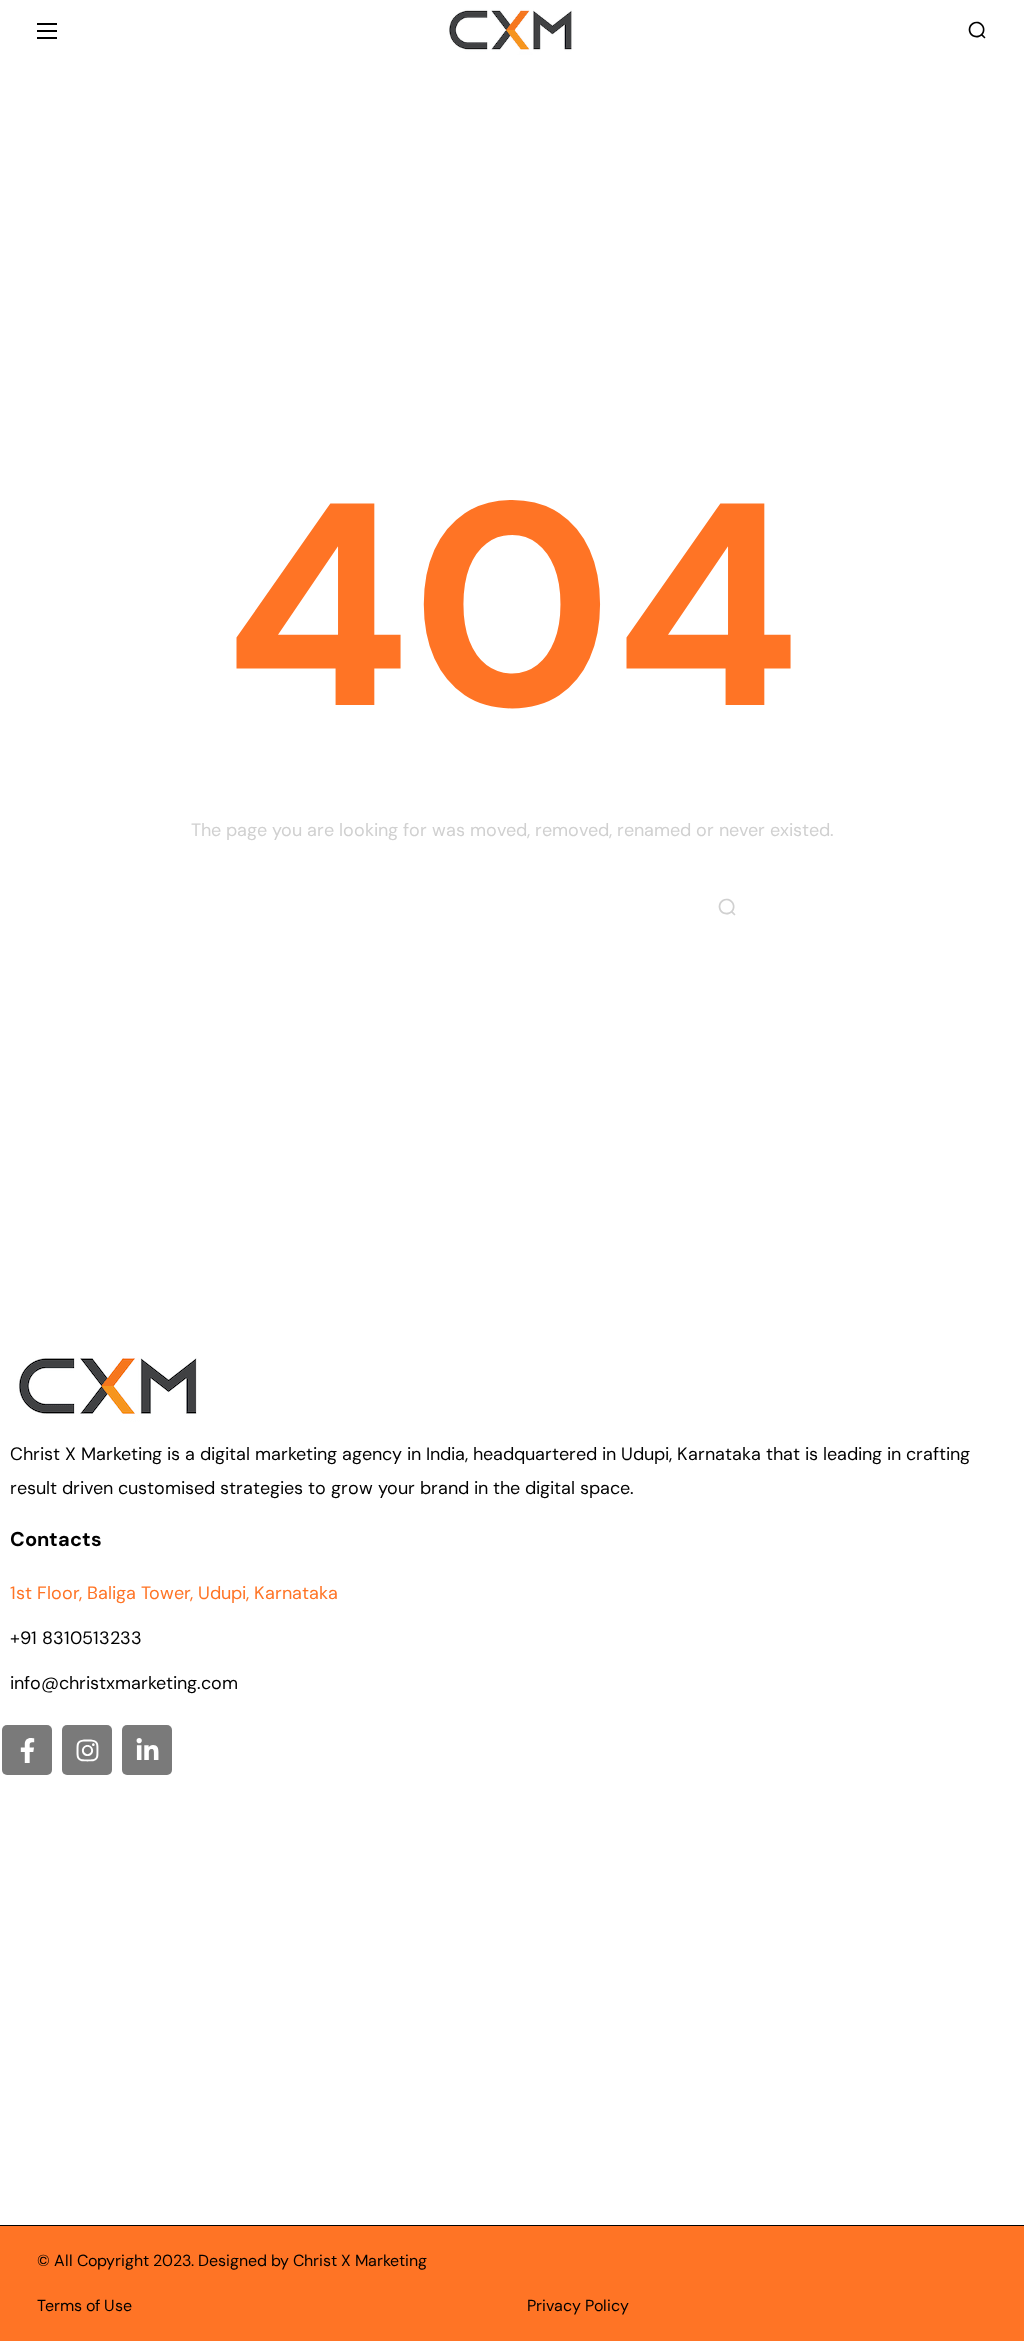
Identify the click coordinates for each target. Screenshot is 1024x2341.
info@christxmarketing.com (124, 1683)
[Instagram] (87, 1750)
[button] (977, 30)
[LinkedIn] (147, 1750)
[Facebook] (27, 1750)
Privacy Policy (578, 2305)
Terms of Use (84, 2305)
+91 (76, 1638)
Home (456, 219)
